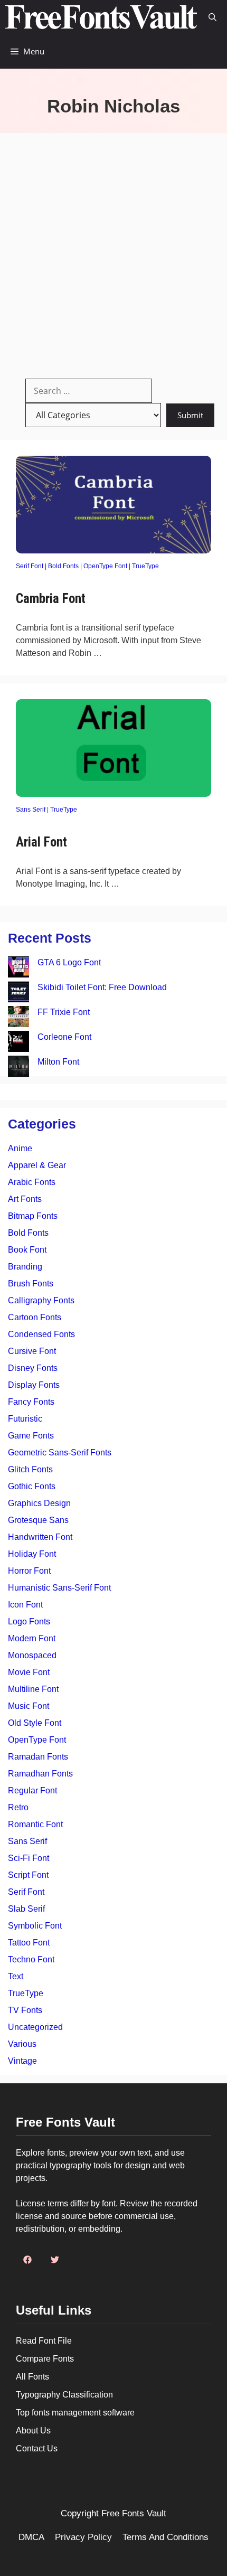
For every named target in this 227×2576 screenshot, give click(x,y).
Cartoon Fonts (35, 1317)
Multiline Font (33, 1689)
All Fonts (32, 2377)
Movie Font (29, 1672)
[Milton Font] (18, 1068)
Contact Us (37, 2448)
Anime (20, 1148)
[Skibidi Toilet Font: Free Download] (18, 994)
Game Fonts (31, 1436)
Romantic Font (35, 1824)
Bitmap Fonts (33, 1216)
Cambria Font (51, 599)
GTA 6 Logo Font (69, 962)
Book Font (27, 1250)
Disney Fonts (33, 1368)
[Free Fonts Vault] (101, 17)
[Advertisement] (113, 252)
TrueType (145, 566)
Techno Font (31, 1959)
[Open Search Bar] (212, 17)
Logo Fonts (29, 1621)
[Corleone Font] (18, 1043)
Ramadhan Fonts (40, 1774)
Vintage (22, 2061)
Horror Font (29, 1571)
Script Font (28, 1875)
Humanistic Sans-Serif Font (59, 1588)
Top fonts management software (75, 2413)
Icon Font (25, 1605)
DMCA (31, 2537)
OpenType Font (105, 566)
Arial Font (41, 842)
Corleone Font (64, 1037)
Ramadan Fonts (38, 1757)
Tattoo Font (29, 1943)
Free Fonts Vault (134, 2513)
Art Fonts (25, 1199)
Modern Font (32, 1638)
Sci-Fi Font (29, 1858)
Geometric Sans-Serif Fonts (60, 1452)
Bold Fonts (63, 566)
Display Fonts (34, 1385)
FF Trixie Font (64, 1012)
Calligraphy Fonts (41, 1300)
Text (16, 1976)
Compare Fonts (45, 2359)
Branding (25, 1267)
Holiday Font (32, 1554)
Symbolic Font (35, 1926)
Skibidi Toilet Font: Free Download (102, 987)
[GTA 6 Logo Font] (18, 969)
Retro (18, 1807)
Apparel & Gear (37, 1165)
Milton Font (58, 1062)
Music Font (29, 1706)
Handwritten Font (40, 1537)
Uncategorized (35, 2027)
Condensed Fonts (41, 1334)
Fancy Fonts (31, 1402)
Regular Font (32, 1790)
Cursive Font (32, 1351)
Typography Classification (64, 2395)
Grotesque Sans (38, 1520)
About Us (33, 2431)
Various (22, 2044)
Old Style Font (35, 1723)
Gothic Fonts (32, 1486)
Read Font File (44, 2341)
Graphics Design (39, 1503)
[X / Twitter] (55, 2260)
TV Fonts (25, 2010)
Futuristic (25, 1419)
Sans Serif (31, 810)
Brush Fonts (31, 1284)
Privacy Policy (83, 2537)
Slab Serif (26, 1909)
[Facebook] (27, 2260)
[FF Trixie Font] (18, 1018)
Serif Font (30, 566)
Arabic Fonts (32, 1182)
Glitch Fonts (30, 1469)
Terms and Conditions (165, 2537)
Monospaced (32, 1655)
